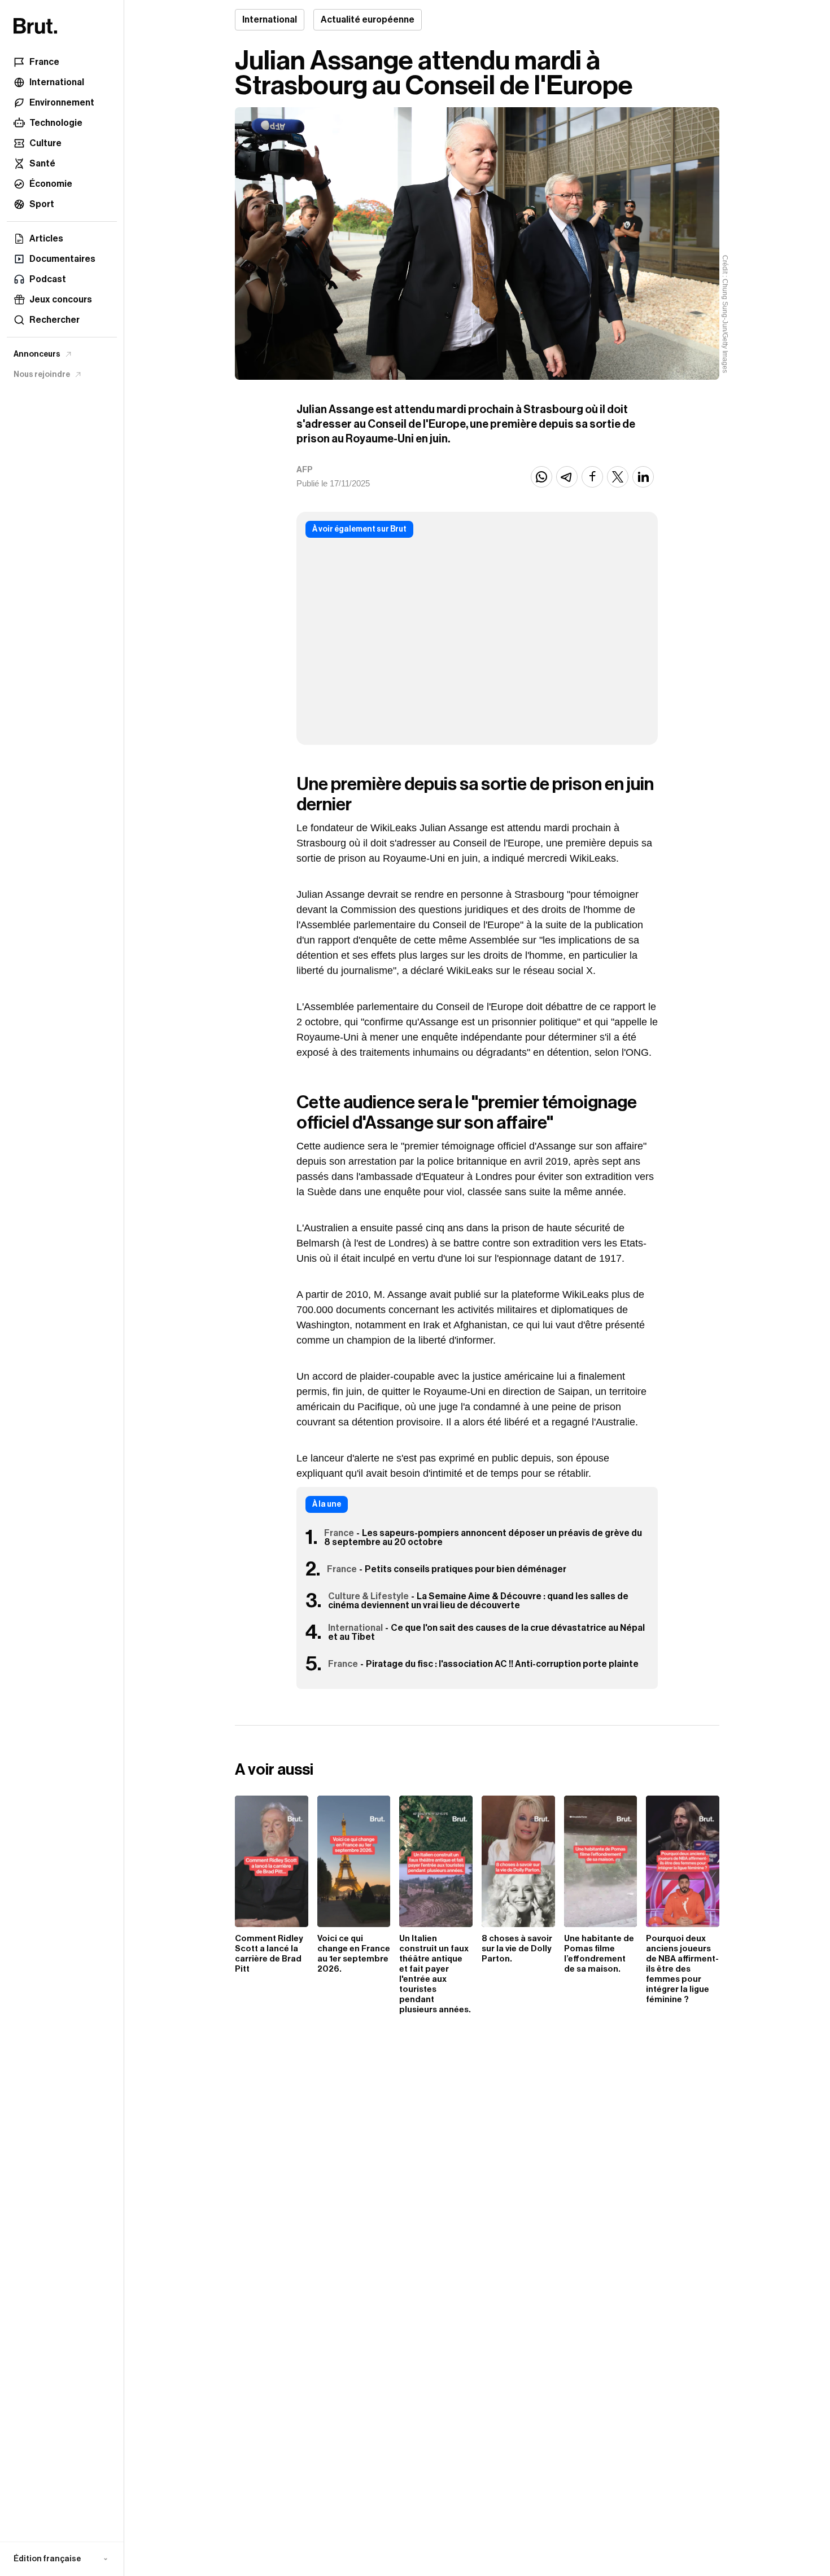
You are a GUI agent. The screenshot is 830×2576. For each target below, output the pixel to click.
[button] (62, 2559)
